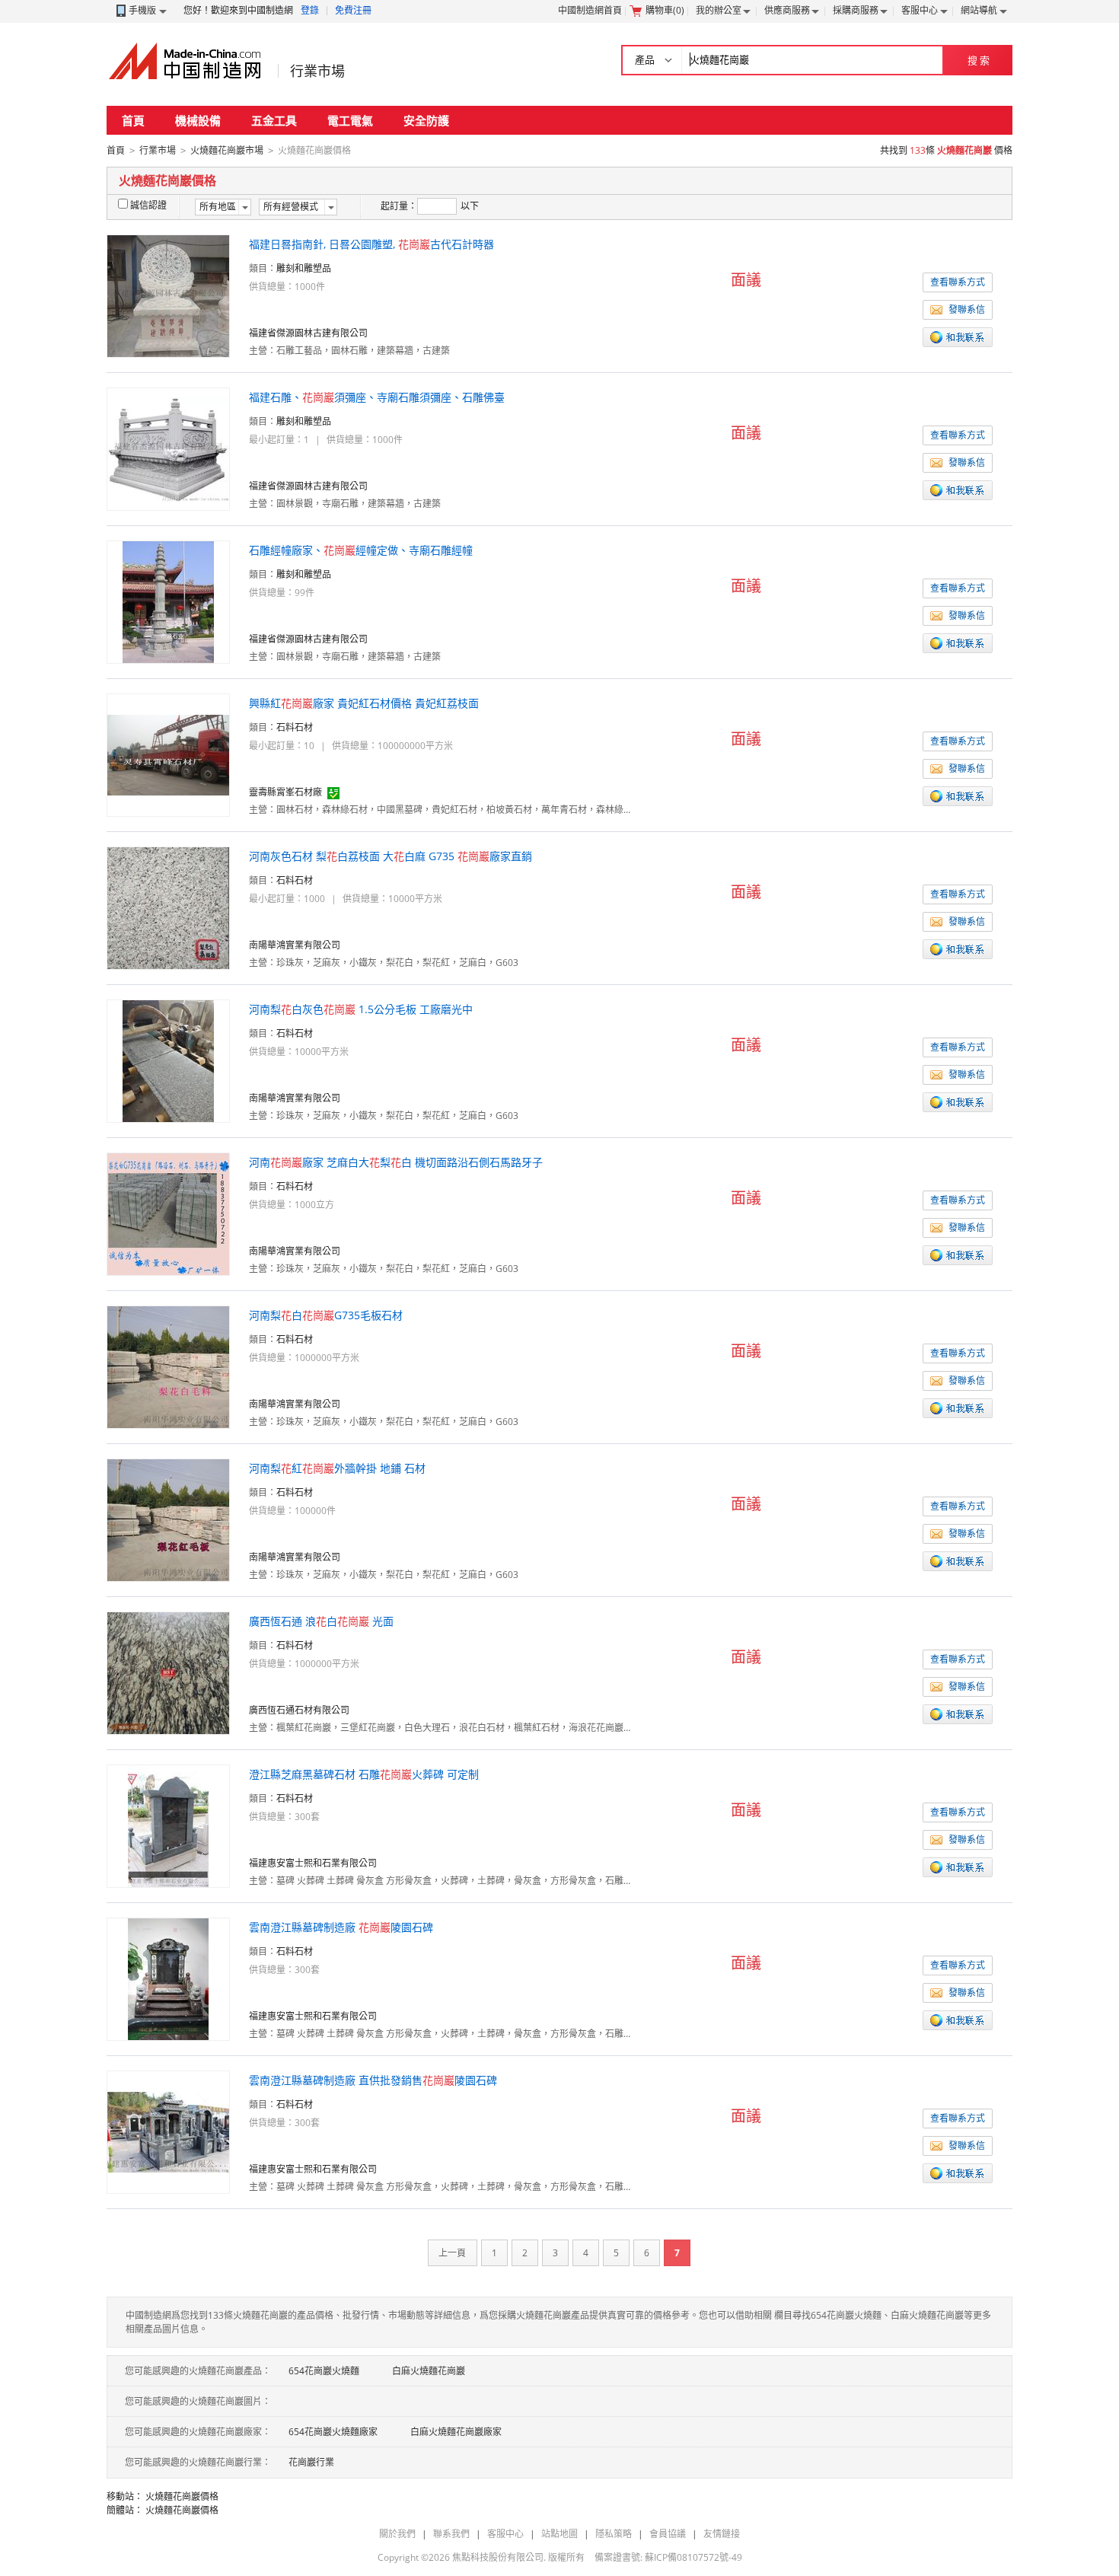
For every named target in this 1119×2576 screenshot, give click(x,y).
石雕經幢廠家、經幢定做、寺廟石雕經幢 (361, 550)
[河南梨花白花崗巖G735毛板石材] (168, 1366)
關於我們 (397, 2534)
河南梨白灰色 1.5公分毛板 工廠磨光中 (361, 1009)
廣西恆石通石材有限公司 (299, 1710)
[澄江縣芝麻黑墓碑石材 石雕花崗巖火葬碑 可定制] (168, 1825)
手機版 (142, 10)
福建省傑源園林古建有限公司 (308, 333)
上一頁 (452, 2253)
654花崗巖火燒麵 (324, 2371)
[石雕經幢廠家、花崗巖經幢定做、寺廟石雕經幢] (168, 601)
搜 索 (979, 60)
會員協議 (668, 2534)
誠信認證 (148, 205)
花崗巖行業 (311, 2462)
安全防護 (426, 120)
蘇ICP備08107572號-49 (693, 2557)
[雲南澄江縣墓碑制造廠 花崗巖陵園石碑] (168, 1978)
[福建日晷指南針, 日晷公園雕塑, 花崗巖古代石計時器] (168, 295)
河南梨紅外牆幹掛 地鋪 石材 (337, 1468)
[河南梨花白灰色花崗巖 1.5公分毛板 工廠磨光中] (168, 1060)
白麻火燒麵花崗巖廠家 (456, 2432)
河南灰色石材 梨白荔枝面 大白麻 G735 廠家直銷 (391, 856)
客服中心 (920, 10)
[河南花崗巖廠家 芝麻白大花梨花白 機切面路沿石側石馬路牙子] (168, 1213)
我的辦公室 (719, 10)
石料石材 (295, 727)
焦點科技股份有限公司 (498, 2557)
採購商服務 (856, 10)
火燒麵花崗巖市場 (227, 150)
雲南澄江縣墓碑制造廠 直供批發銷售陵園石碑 (373, 2080)
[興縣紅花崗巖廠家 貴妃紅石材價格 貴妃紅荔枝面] (168, 754)
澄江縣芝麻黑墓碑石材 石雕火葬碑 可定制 (364, 1774)
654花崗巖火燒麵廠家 (333, 2432)
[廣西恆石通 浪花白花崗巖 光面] (168, 1672)
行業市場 (317, 71)
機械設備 (198, 120)
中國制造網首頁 (590, 10)
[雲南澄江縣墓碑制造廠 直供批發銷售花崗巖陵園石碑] (168, 2131)
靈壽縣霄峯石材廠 (285, 792)
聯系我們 (451, 2534)
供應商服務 (787, 10)
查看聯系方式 (958, 282)
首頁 (133, 120)
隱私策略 (614, 2534)
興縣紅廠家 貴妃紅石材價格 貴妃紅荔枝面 (364, 703)
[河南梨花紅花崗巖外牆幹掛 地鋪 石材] (168, 1519)
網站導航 (979, 10)
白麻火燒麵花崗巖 (429, 2371)
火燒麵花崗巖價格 (182, 2496)
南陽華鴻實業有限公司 (295, 945)
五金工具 (274, 120)
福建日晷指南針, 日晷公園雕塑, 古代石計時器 (371, 244)
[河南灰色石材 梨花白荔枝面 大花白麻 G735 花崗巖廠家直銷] (168, 907)
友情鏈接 (722, 2534)
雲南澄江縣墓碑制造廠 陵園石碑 (341, 1927)
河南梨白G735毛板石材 (326, 1315)
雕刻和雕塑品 (304, 268)
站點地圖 (559, 2534)
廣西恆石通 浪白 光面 (321, 1621)
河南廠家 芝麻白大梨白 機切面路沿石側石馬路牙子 (396, 1162)
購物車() (665, 10)
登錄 (310, 10)
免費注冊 (353, 10)
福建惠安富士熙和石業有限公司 (313, 1863)
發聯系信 (967, 309)
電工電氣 (350, 120)
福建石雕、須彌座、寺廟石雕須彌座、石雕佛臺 (377, 397)
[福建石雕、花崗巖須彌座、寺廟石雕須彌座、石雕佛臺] (168, 448)
